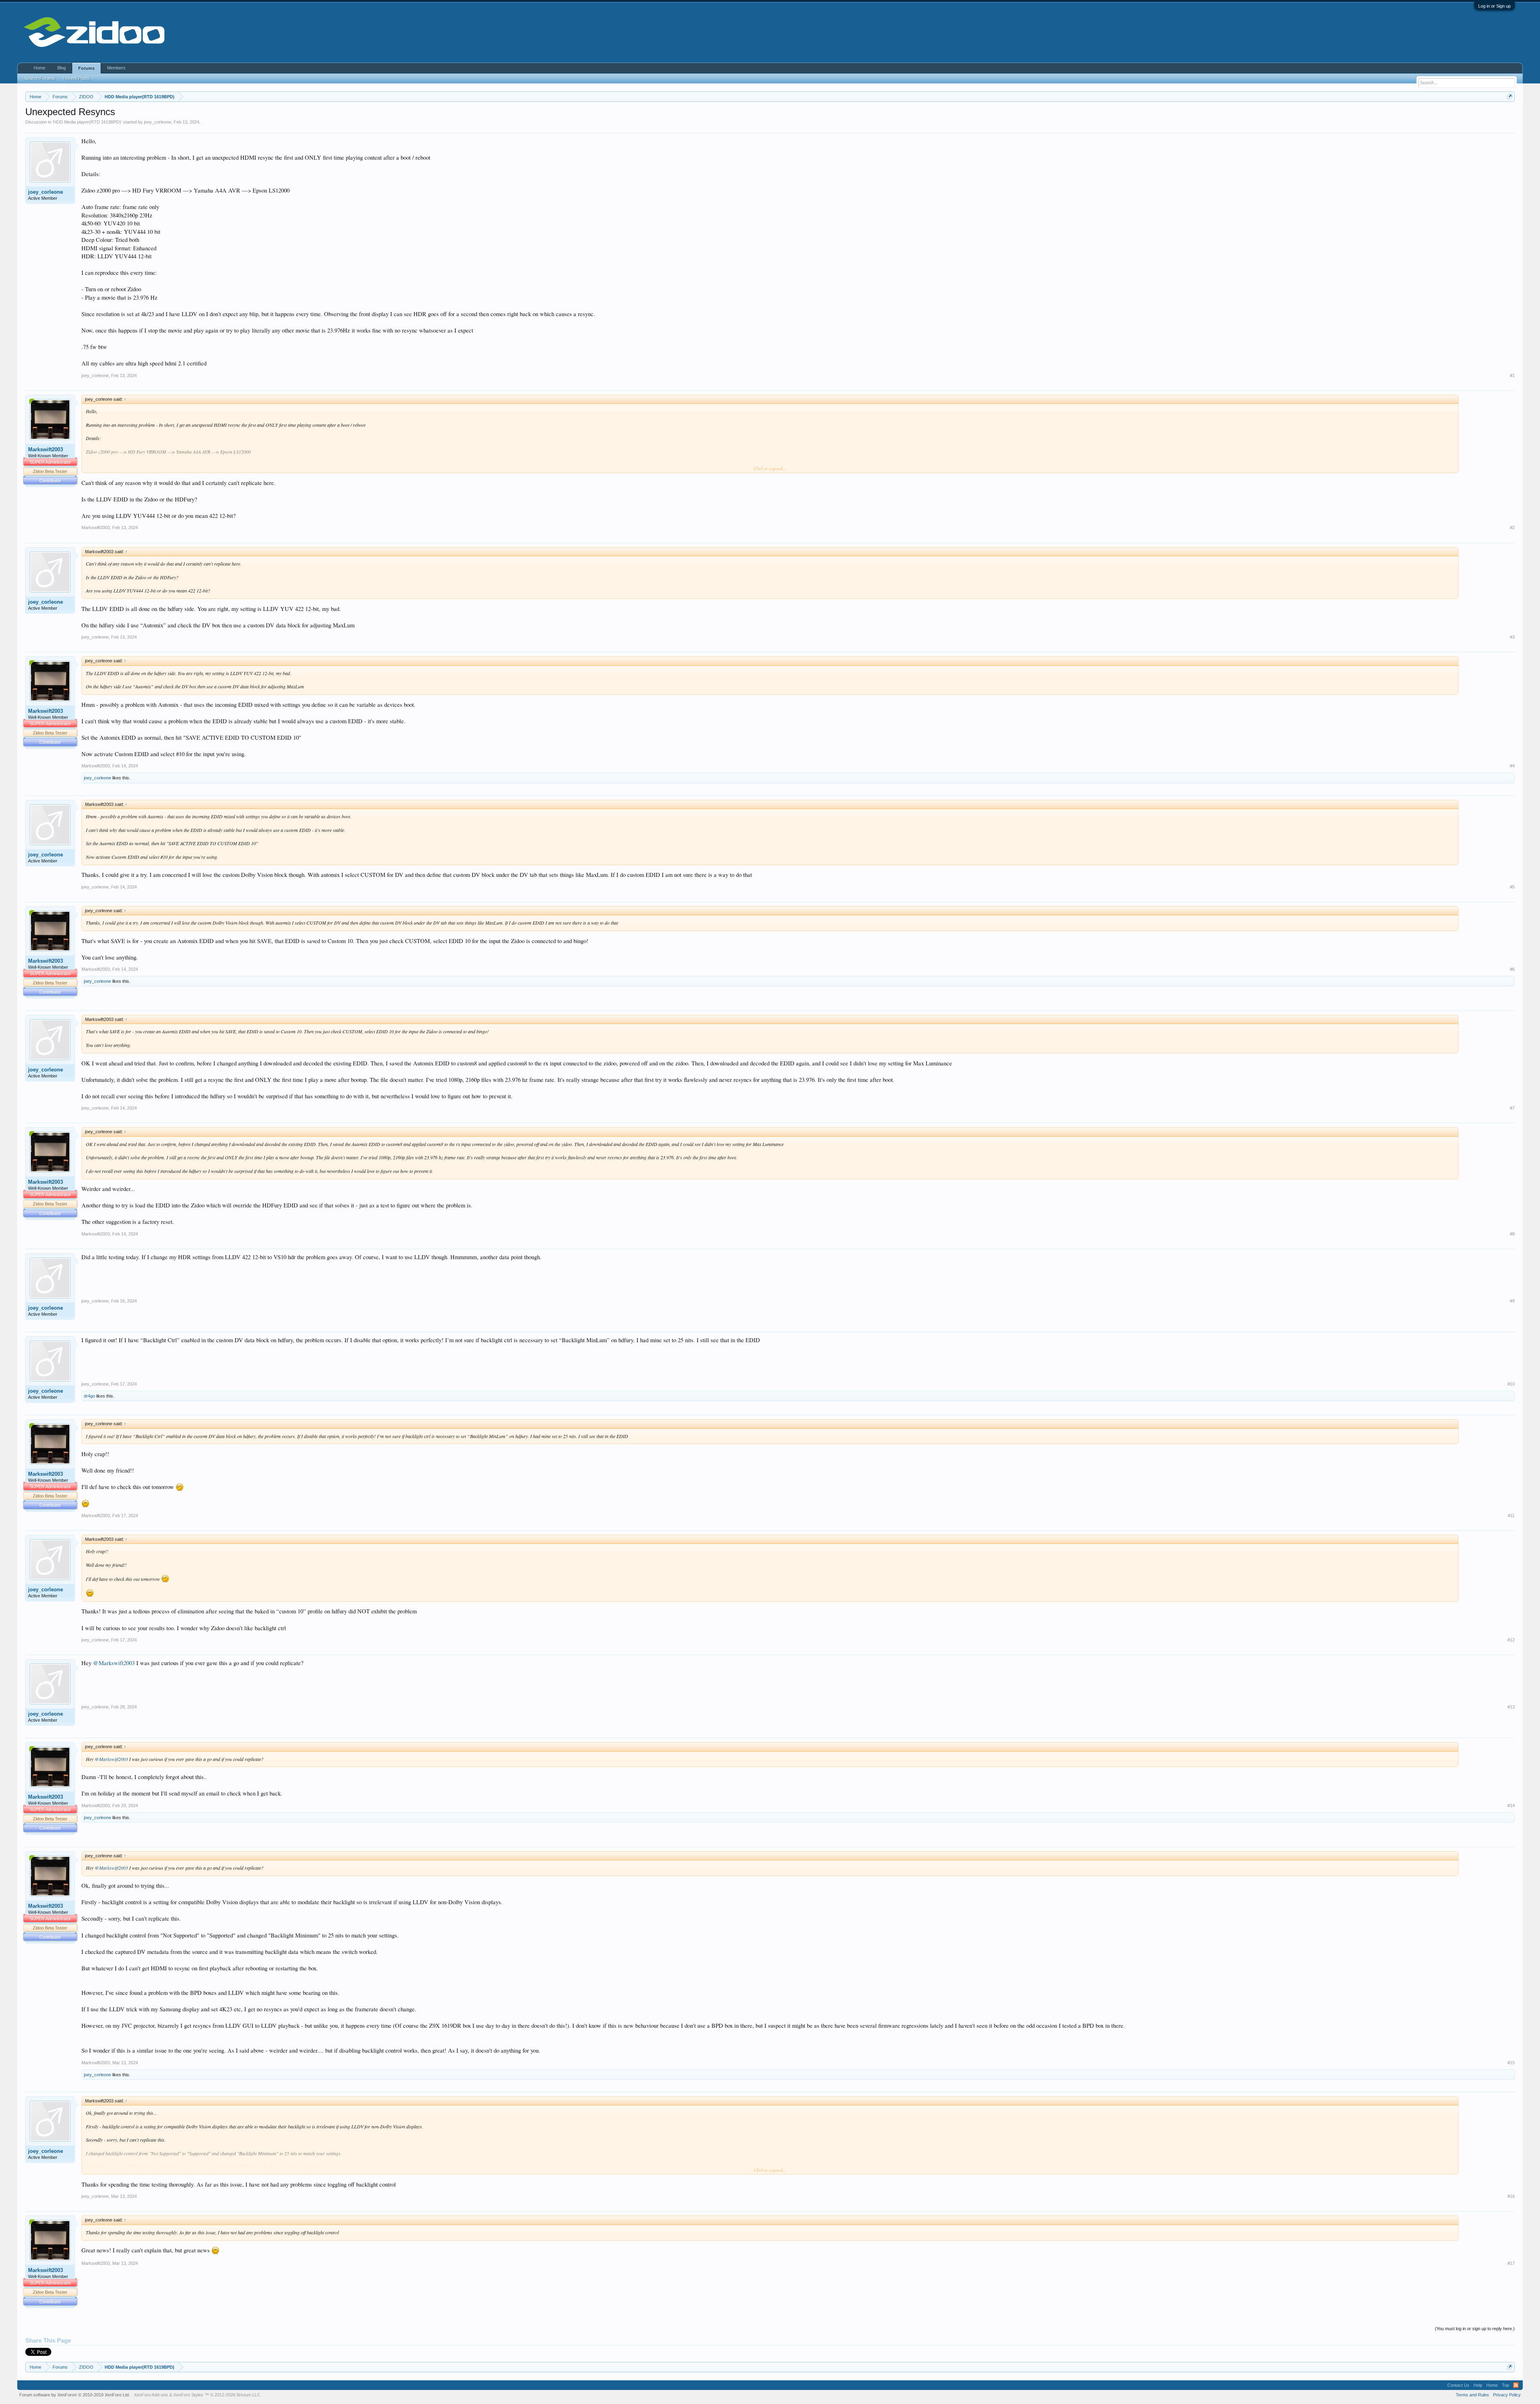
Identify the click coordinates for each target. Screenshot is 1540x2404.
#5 (1512, 887)
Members (116, 68)
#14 (1511, 1806)
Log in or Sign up (1494, 6)
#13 (1511, 1707)
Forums (86, 68)
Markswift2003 (46, 449)
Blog (62, 68)
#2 (1512, 527)
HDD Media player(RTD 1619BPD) (87, 122)
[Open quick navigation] (1510, 96)
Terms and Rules (1472, 2395)
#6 (1512, 969)
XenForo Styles (188, 2395)
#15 (1511, 2063)
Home (40, 68)
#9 (1512, 1301)
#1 (1512, 375)
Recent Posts (76, 78)
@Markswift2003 (114, 1663)
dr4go (89, 1396)
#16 (1511, 2196)
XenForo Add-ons (151, 2395)
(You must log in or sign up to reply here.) (1475, 2329)
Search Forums (40, 78)
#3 (1512, 637)
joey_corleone (158, 122)
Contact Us (1458, 2385)
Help (1478, 2385)
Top (1506, 2385)
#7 (1512, 1108)
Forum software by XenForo (75, 2395)
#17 (1511, 2263)
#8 (1512, 1234)
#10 (1511, 1384)
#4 (1512, 766)
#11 (1511, 1515)
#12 (1511, 1640)
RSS (1516, 2385)
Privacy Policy (1507, 2395)
